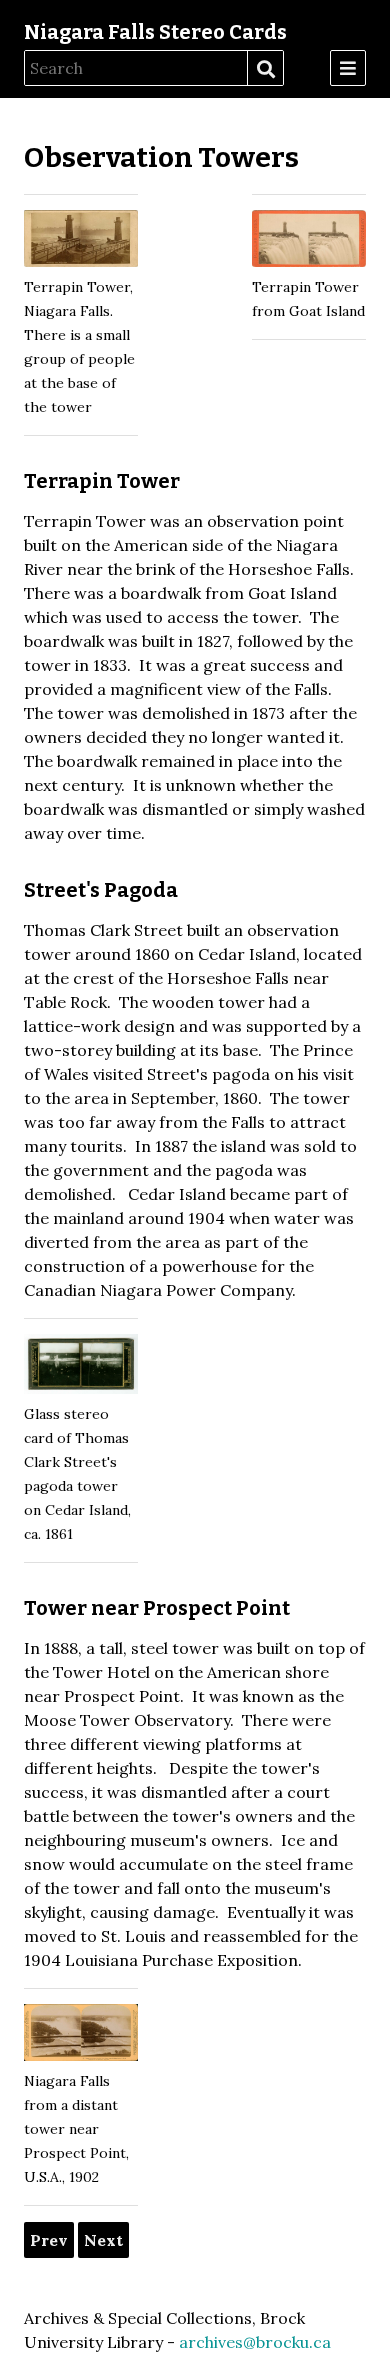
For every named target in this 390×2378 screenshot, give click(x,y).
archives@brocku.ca (255, 2342)
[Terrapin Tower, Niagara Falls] (81, 242)
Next (103, 2240)
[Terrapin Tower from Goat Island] (309, 242)
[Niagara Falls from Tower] (81, 2036)
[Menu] (348, 68)
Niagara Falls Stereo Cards (155, 32)
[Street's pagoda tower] (81, 1368)
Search (265, 69)
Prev (49, 2240)
